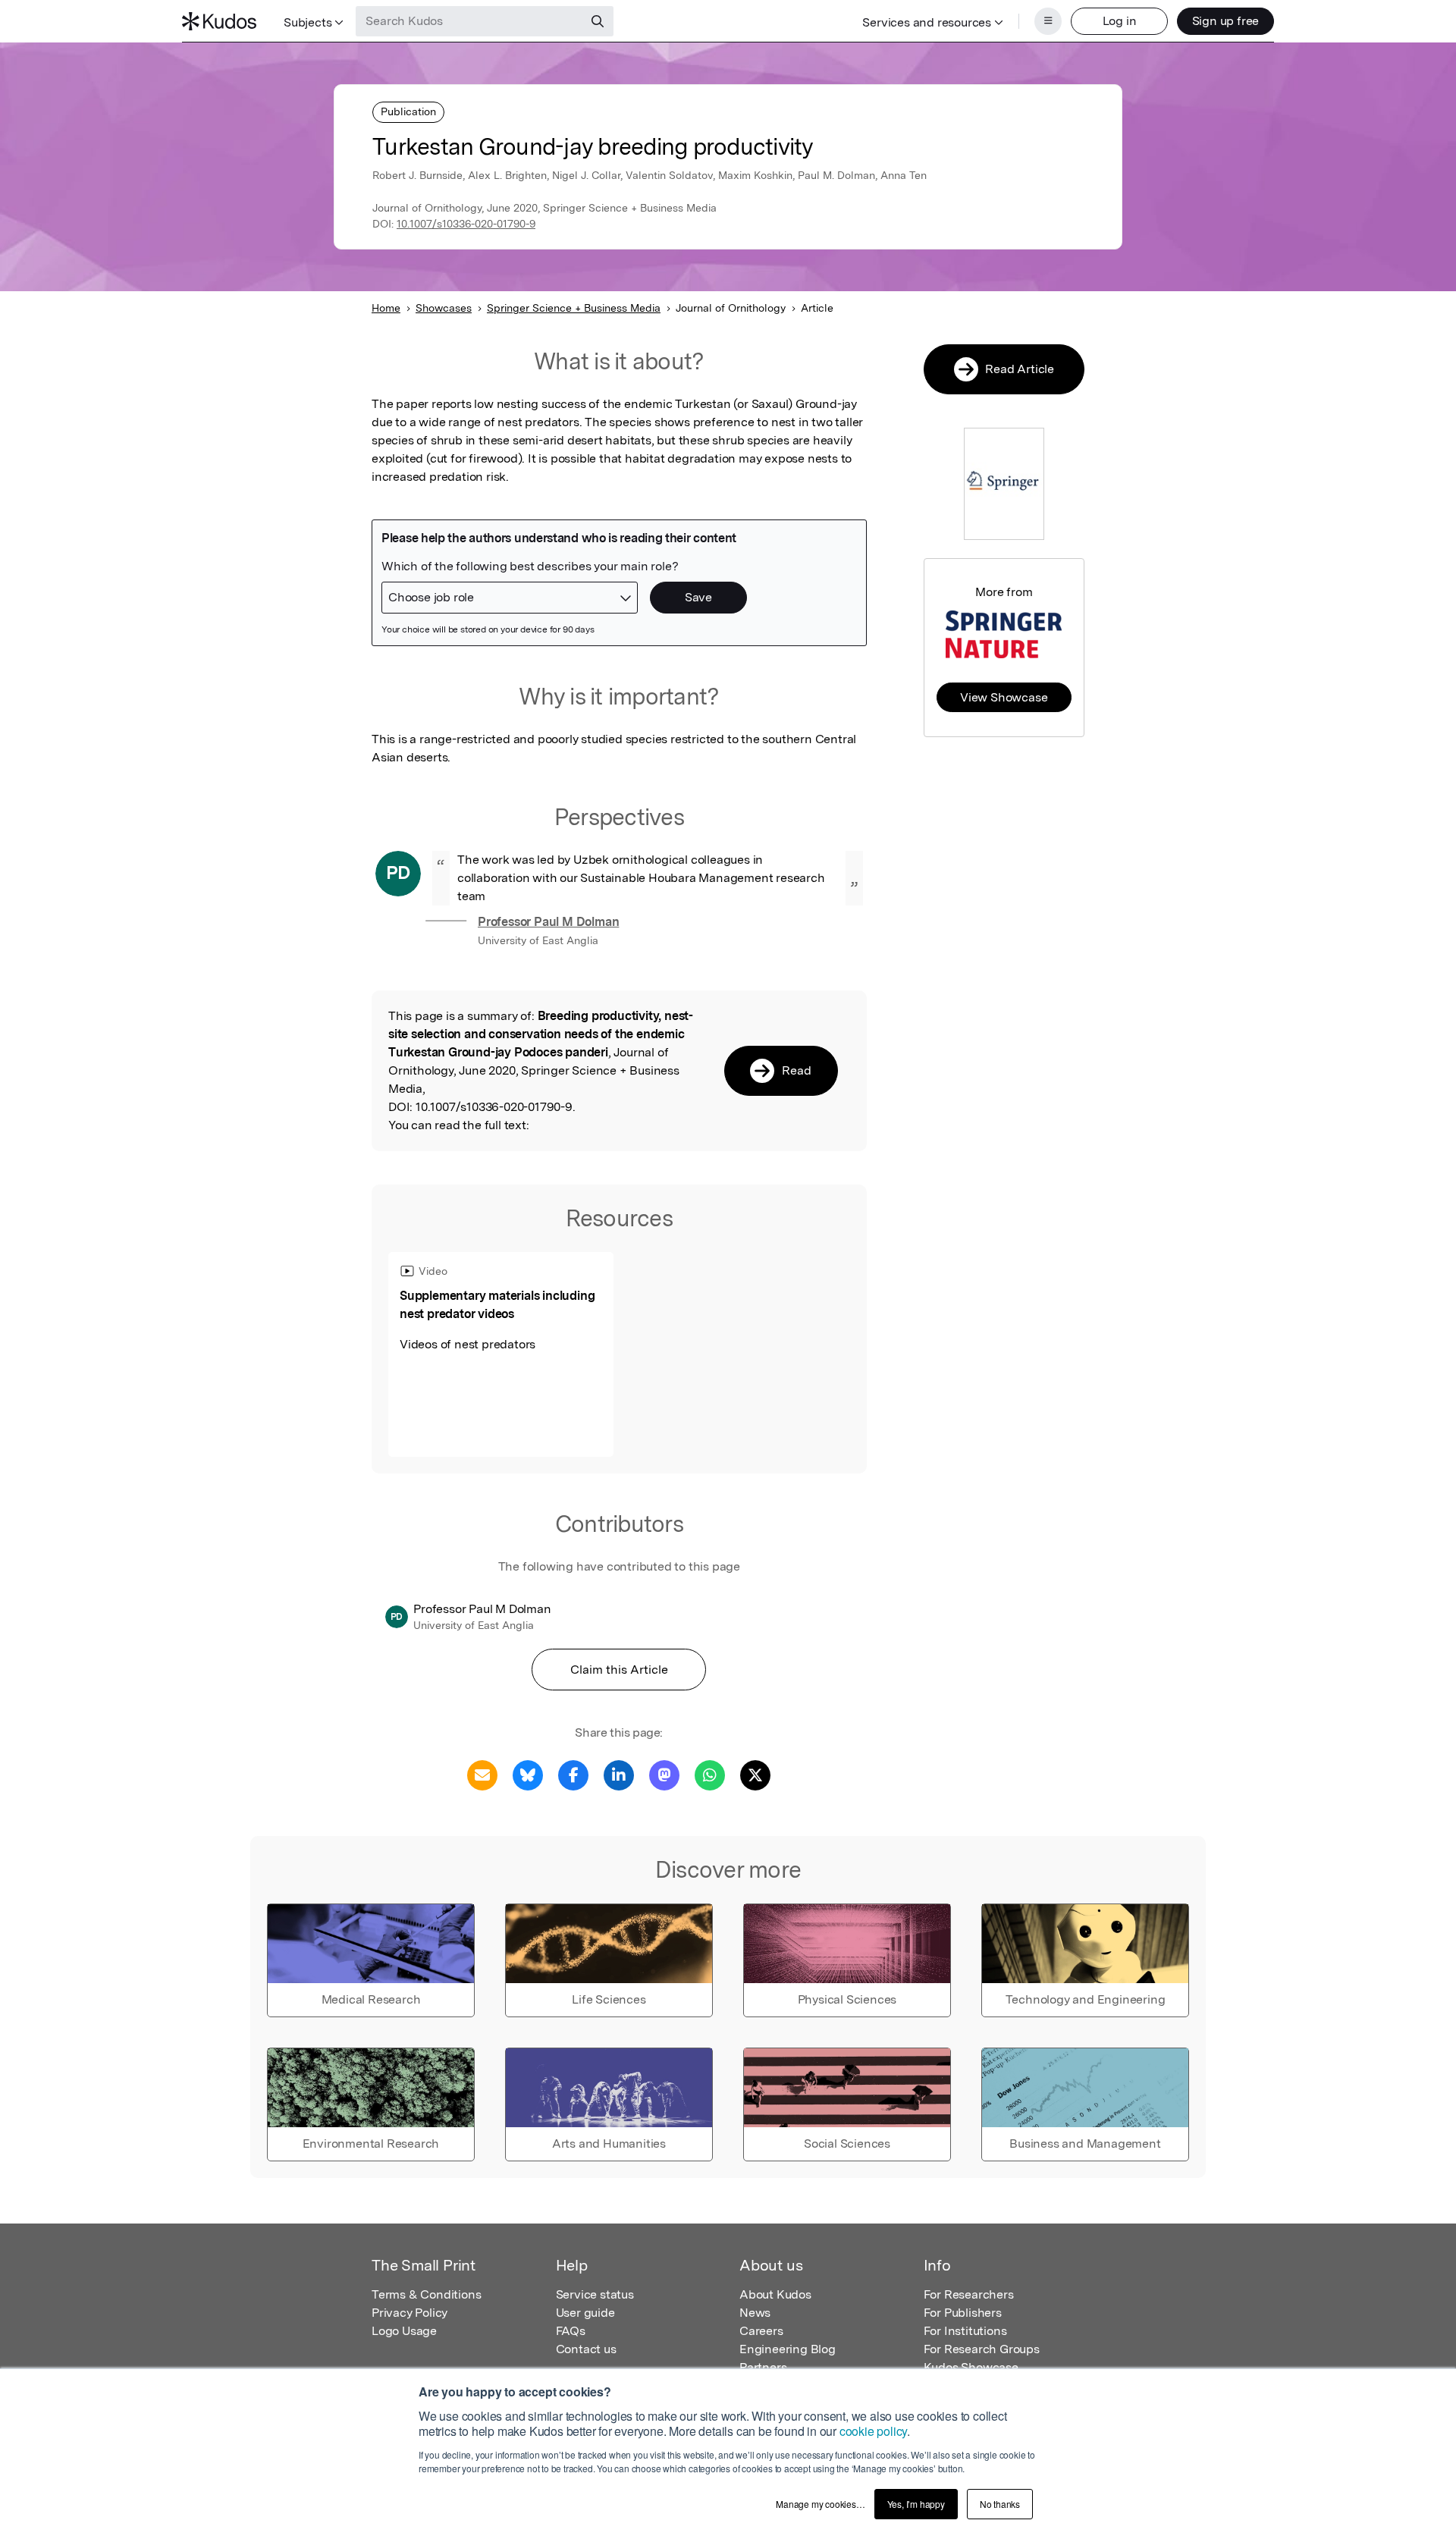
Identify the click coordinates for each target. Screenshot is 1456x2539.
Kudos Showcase (971, 2367)
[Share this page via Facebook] (573, 1774)
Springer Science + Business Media (574, 308)
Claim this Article (619, 1670)
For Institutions (965, 2331)
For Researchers (969, 2294)
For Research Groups (982, 2349)
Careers (761, 2331)
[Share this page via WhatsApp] (710, 1774)
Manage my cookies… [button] (820, 2504)
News (755, 2313)
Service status (595, 2294)
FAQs (571, 2331)
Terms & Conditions (426, 2294)
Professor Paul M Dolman (548, 922)
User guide (585, 2313)
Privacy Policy (409, 2313)
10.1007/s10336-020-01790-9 (466, 224)
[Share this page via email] (482, 1774)
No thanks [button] (1000, 2504)
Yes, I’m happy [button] (916, 2504)
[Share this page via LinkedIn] (619, 1774)
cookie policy (873, 2431)
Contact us (586, 2349)
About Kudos (775, 2294)
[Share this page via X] (755, 1774)
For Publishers (963, 2313)
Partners (763, 2367)
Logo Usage (404, 2331)
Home (386, 308)
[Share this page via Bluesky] (528, 1774)
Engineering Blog (788, 2349)
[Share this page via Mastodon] (664, 1774)
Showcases (444, 308)
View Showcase (1004, 697)
